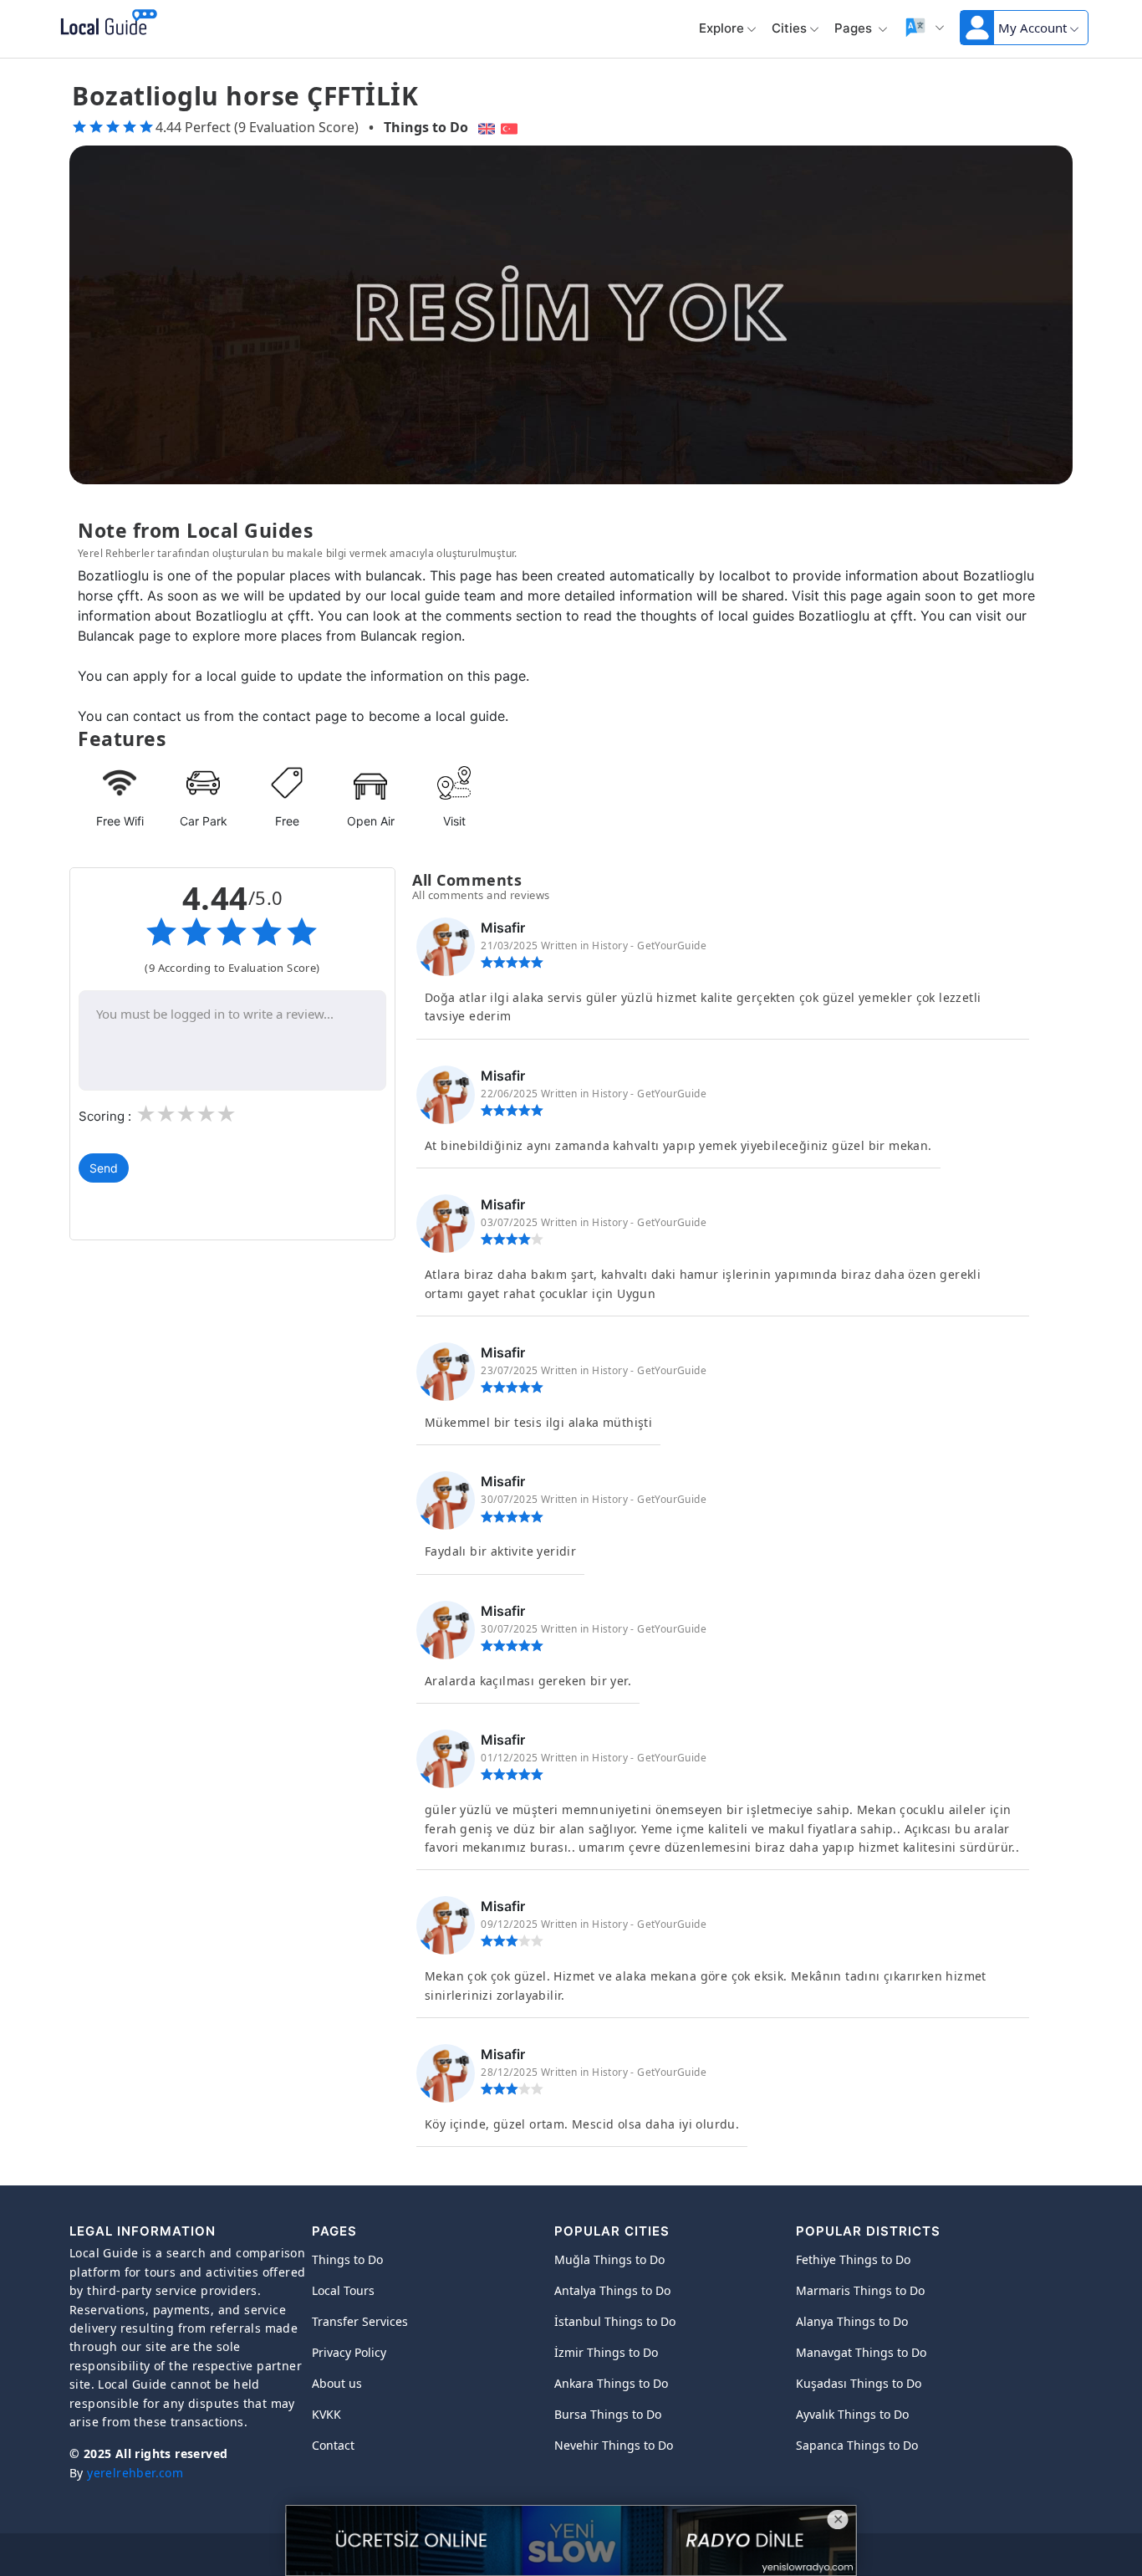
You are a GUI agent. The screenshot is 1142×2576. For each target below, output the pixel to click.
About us (337, 2383)
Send (104, 1168)
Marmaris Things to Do (860, 2290)
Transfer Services (360, 2321)
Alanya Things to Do (852, 2321)
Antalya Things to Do (612, 2290)
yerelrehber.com (135, 2473)
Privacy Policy (349, 2352)
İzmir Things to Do (606, 2352)
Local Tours (343, 2290)
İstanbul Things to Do (615, 2321)
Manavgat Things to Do (861, 2352)
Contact (333, 2445)
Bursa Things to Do (608, 2414)
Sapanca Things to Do (857, 2445)
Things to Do (426, 127)
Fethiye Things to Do (853, 2259)
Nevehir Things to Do (614, 2445)
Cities (789, 28)
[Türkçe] (511, 127)
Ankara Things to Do (611, 2383)
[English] (484, 127)
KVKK (326, 2414)
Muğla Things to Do (609, 2259)
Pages (855, 28)
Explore (721, 28)
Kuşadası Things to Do (859, 2383)
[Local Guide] (106, 23)
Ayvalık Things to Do (852, 2414)
